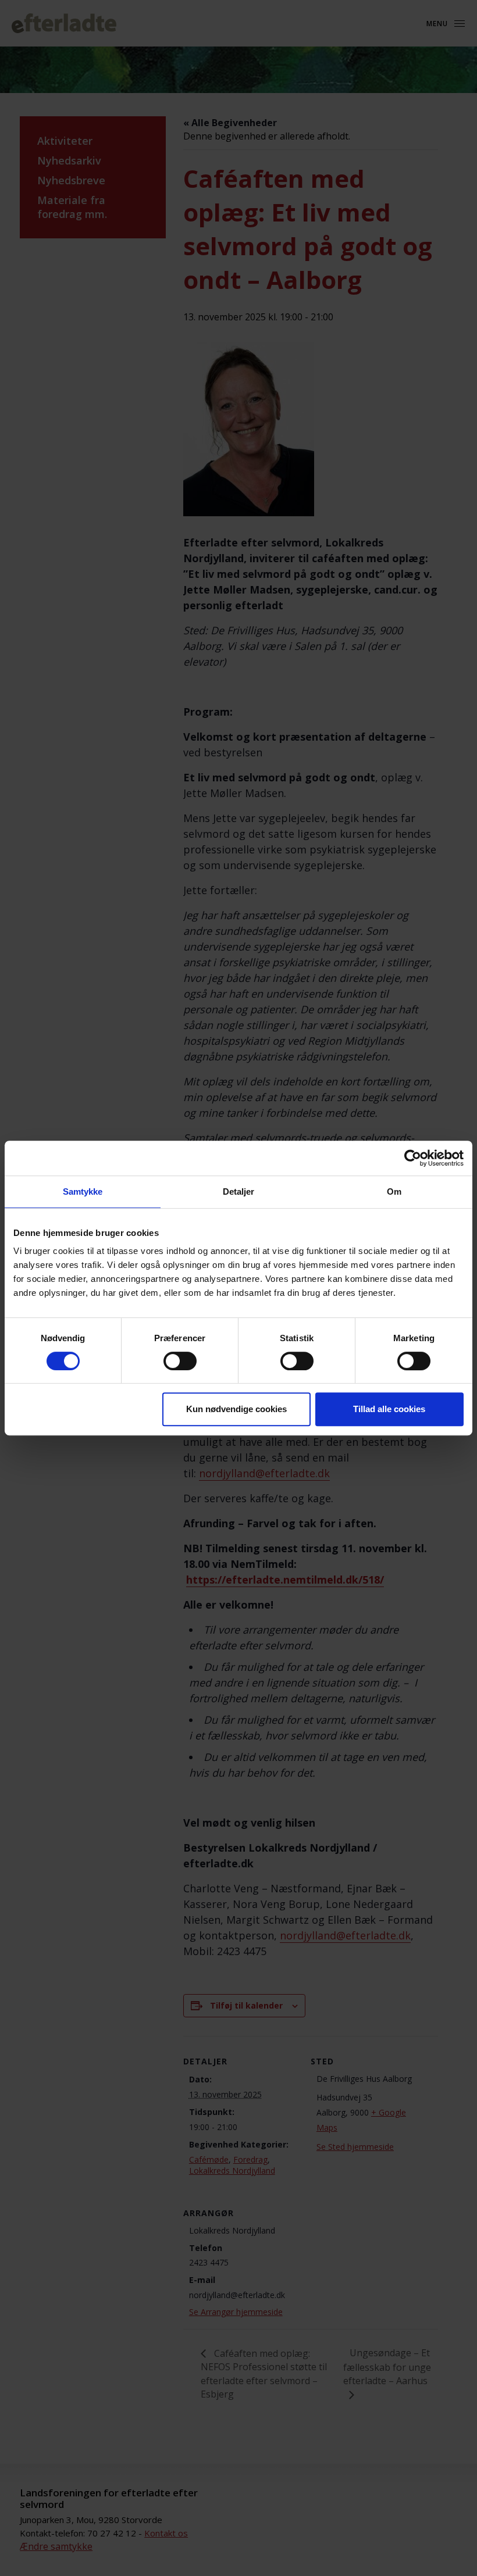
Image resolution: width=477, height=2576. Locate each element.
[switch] (180, 1361)
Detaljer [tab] (239, 1191)
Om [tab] (394, 1191)
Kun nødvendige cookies (236, 1409)
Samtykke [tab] (83, 1191)
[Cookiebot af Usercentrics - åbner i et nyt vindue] (413, 1158)
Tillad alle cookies (389, 1409)
